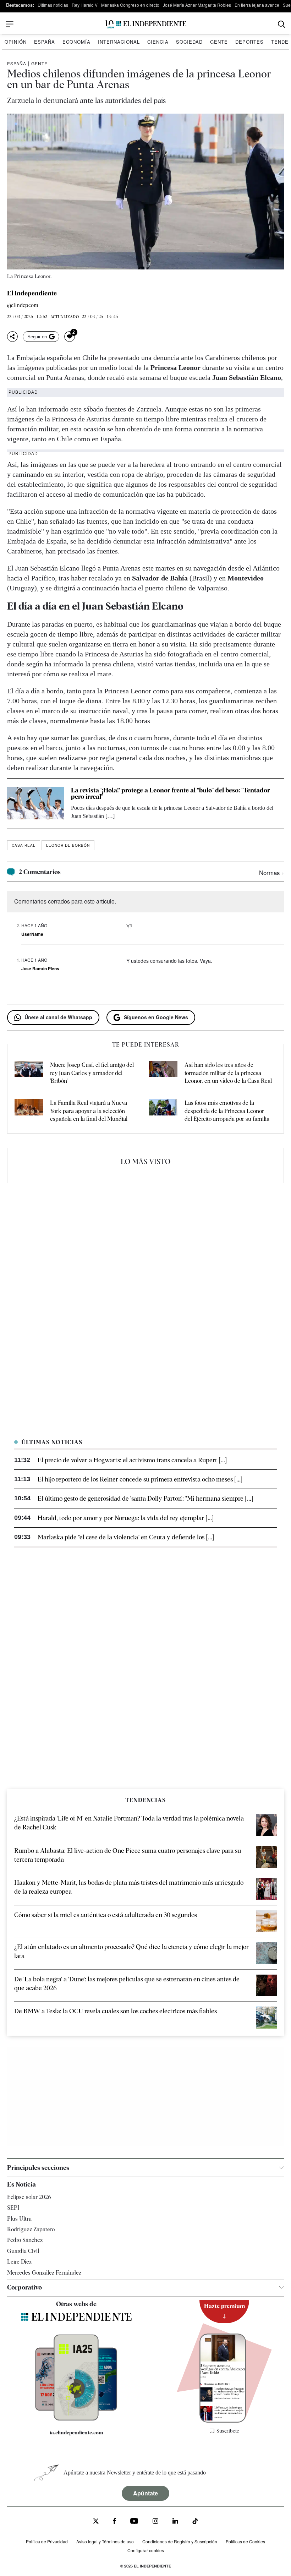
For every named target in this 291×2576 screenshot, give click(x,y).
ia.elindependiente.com (76, 2433)
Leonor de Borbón (68, 845)
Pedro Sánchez (25, 2240)
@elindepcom (23, 305)
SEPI (13, 2208)
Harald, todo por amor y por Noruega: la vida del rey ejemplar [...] (126, 1518)
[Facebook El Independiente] (114, 2522)
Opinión (16, 42)
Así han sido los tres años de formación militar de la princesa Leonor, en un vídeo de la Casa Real (228, 1073)
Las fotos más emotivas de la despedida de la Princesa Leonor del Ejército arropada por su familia (227, 1111)
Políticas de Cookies (245, 2541)
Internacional (119, 42)
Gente (219, 42)
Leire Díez (19, 2262)
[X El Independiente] (96, 2522)
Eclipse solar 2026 (29, 2197)
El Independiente (32, 293)
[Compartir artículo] (12, 337)
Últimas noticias (53, 5)
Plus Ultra (19, 2219)
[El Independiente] (145, 24)
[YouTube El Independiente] (134, 2522)
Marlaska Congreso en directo (130, 5)
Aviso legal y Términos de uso (105, 2541)
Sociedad (189, 42)
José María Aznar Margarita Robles (197, 5)
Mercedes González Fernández (44, 2273)
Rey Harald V (85, 5)
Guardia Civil (23, 2251)
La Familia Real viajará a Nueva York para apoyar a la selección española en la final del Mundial (89, 1111)
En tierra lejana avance (257, 5)
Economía (76, 42)
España (45, 42)
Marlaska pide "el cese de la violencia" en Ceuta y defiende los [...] (126, 1537)
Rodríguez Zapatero (31, 2229)
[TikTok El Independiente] (195, 2522)
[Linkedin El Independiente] (175, 2522)
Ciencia (158, 42)
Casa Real (24, 845)
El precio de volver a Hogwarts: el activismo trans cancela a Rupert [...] (132, 1460)
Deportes (249, 42)
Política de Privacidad (47, 2541)
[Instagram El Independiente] (155, 2522)
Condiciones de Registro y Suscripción (180, 2541)
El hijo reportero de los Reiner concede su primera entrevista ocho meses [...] (140, 1479)
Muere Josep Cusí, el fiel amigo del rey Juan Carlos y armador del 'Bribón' (92, 1073)
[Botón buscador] (282, 24)
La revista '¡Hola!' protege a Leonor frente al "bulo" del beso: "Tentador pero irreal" (171, 793)
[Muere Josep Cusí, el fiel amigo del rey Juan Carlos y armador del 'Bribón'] (29, 1073)
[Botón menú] (10, 24)
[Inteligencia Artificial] (76, 2419)
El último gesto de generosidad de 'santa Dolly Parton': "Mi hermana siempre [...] (145, 1498)
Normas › (271, 872)
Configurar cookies (146, 2550)
